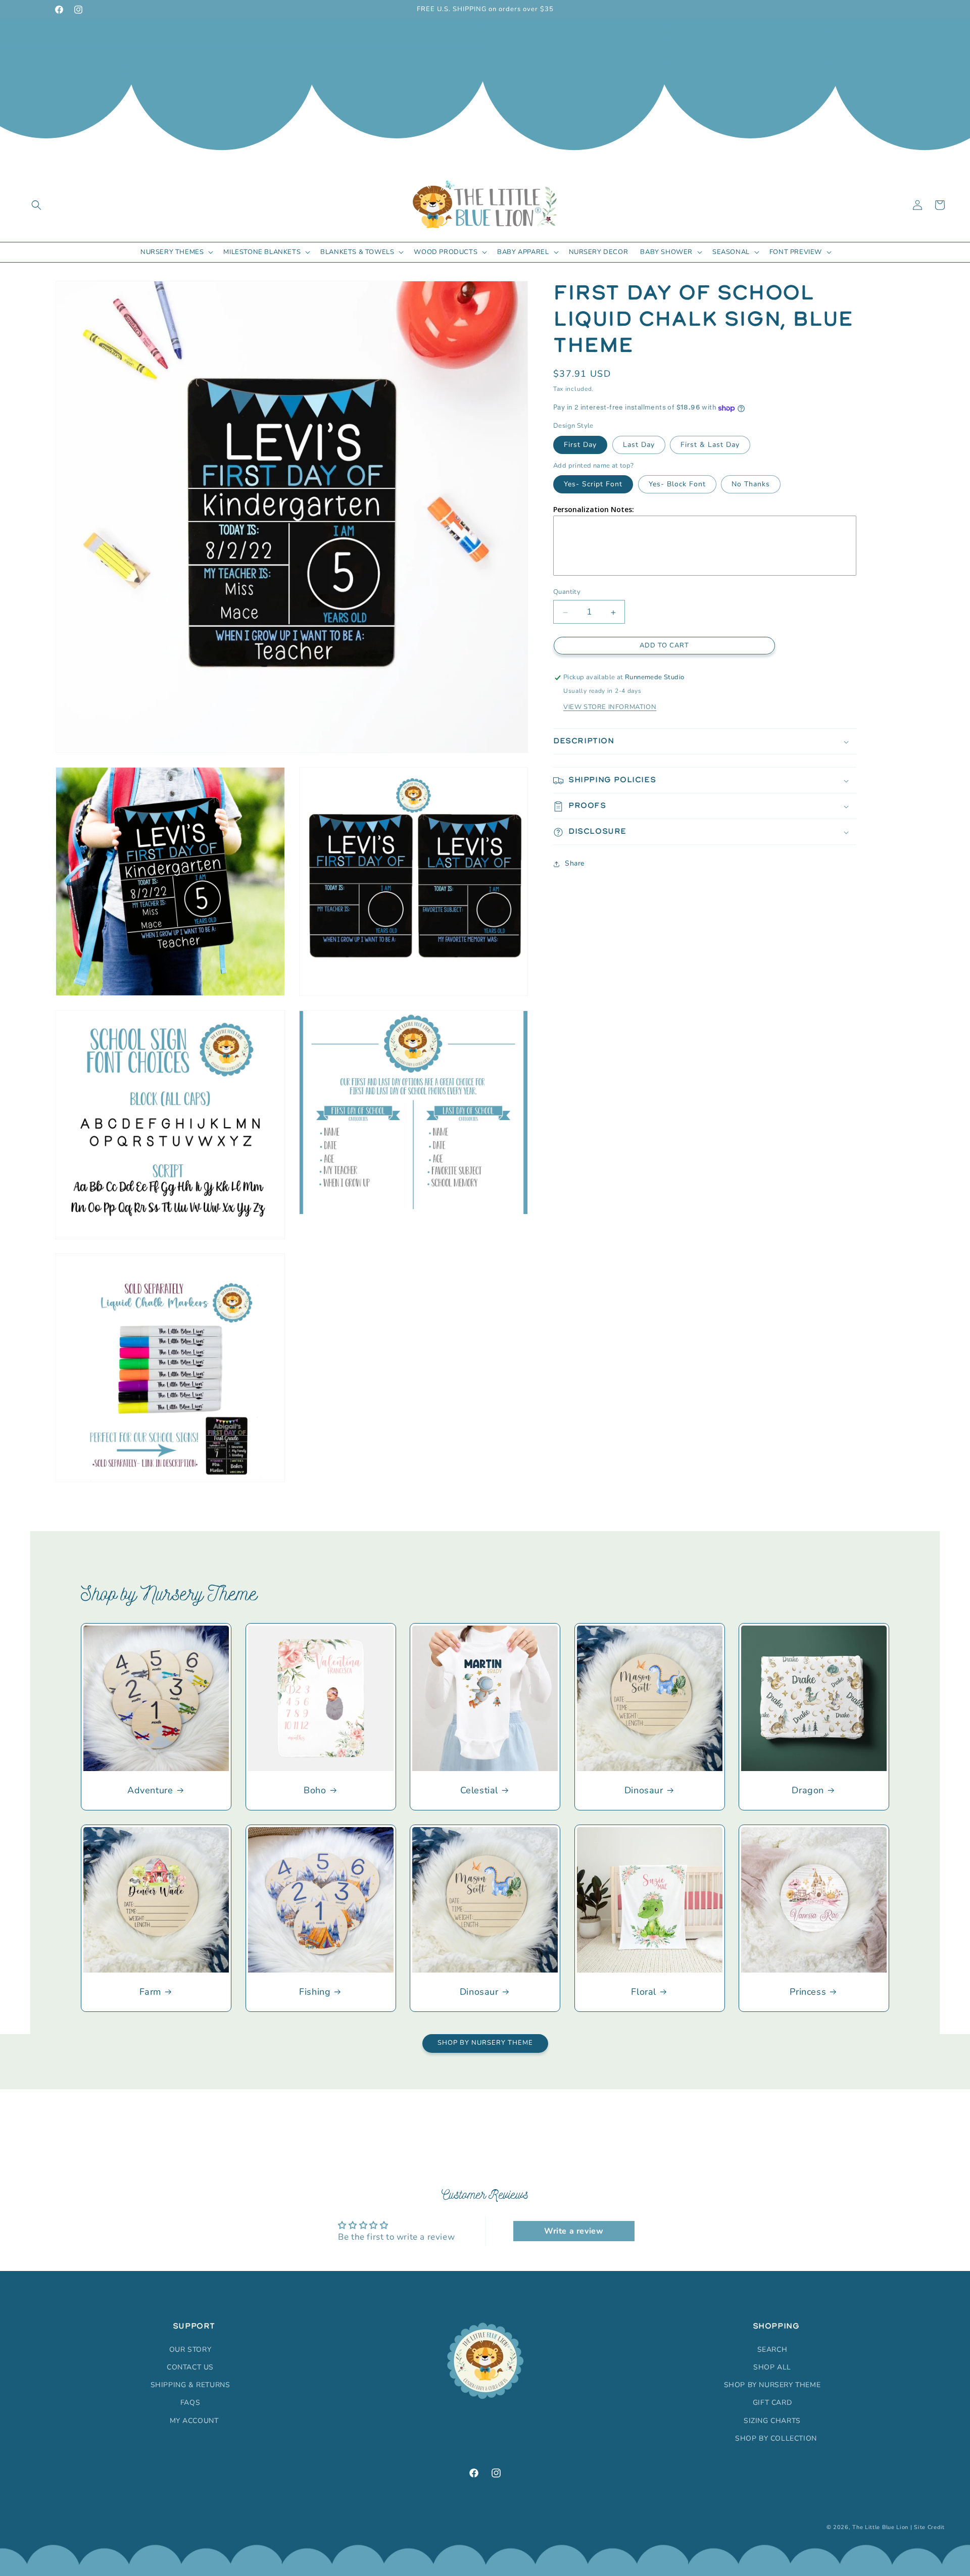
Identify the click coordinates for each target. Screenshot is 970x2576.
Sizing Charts (772, 2420)
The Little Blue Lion (880, 2527)
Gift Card (772, 2403)
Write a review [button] (574, 2232)
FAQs (190, 2403)
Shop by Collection (776, 2438)
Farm (150, 1992)
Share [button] (575, 864)
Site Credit (929, 2527)
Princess (808, 1992)
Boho (315, 1790)
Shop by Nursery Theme (485, 2043)
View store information (610, 708)
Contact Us (190, 2367)
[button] (36, 205)
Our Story (190, 2349)
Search (772, 2349)
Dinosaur (644, 1790)
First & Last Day (710, 445)
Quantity (567, 592)
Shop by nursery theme (772, 2384)
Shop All (772, 2367)
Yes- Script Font (593, 485)
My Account (194, 2420)
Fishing (315, 1992)
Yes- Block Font (677, 485)
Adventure (150, 1790)
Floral (644, 1992)
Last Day (639, 445)
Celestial (479, 1790)
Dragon (808, 1790)
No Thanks (751, 485)
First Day (580, 445)
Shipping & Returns (190, 2384)
